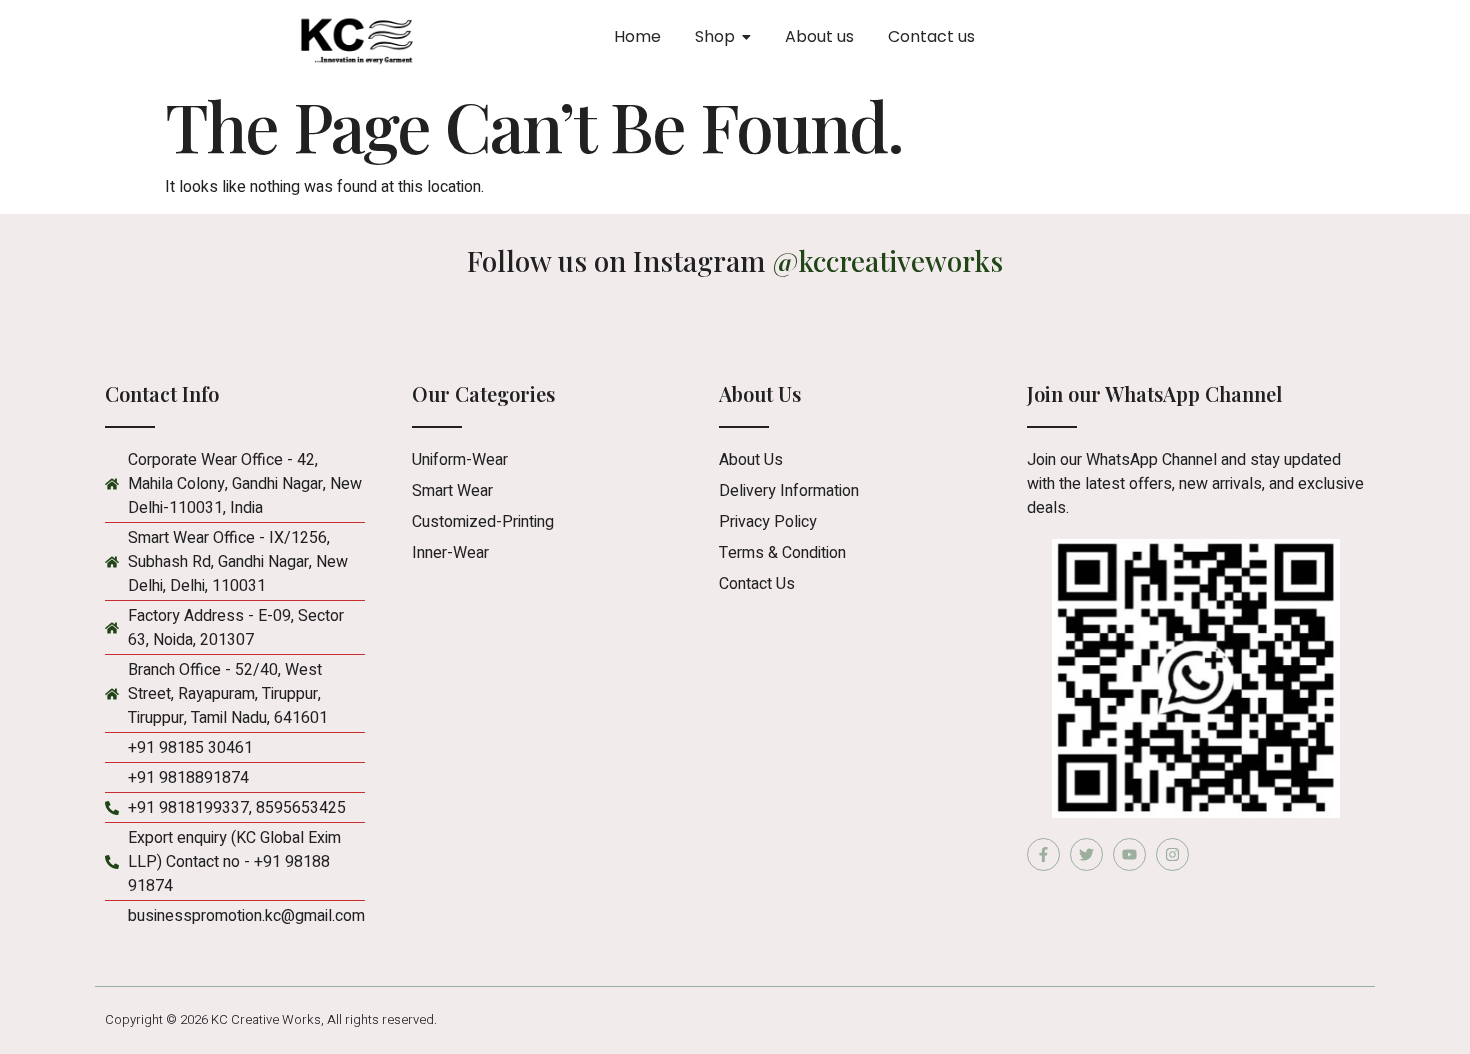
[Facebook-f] (1043, 854)
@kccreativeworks (888, 260)
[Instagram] (1172, 854)
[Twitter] (1086, 854)
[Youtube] (1129, 854)
